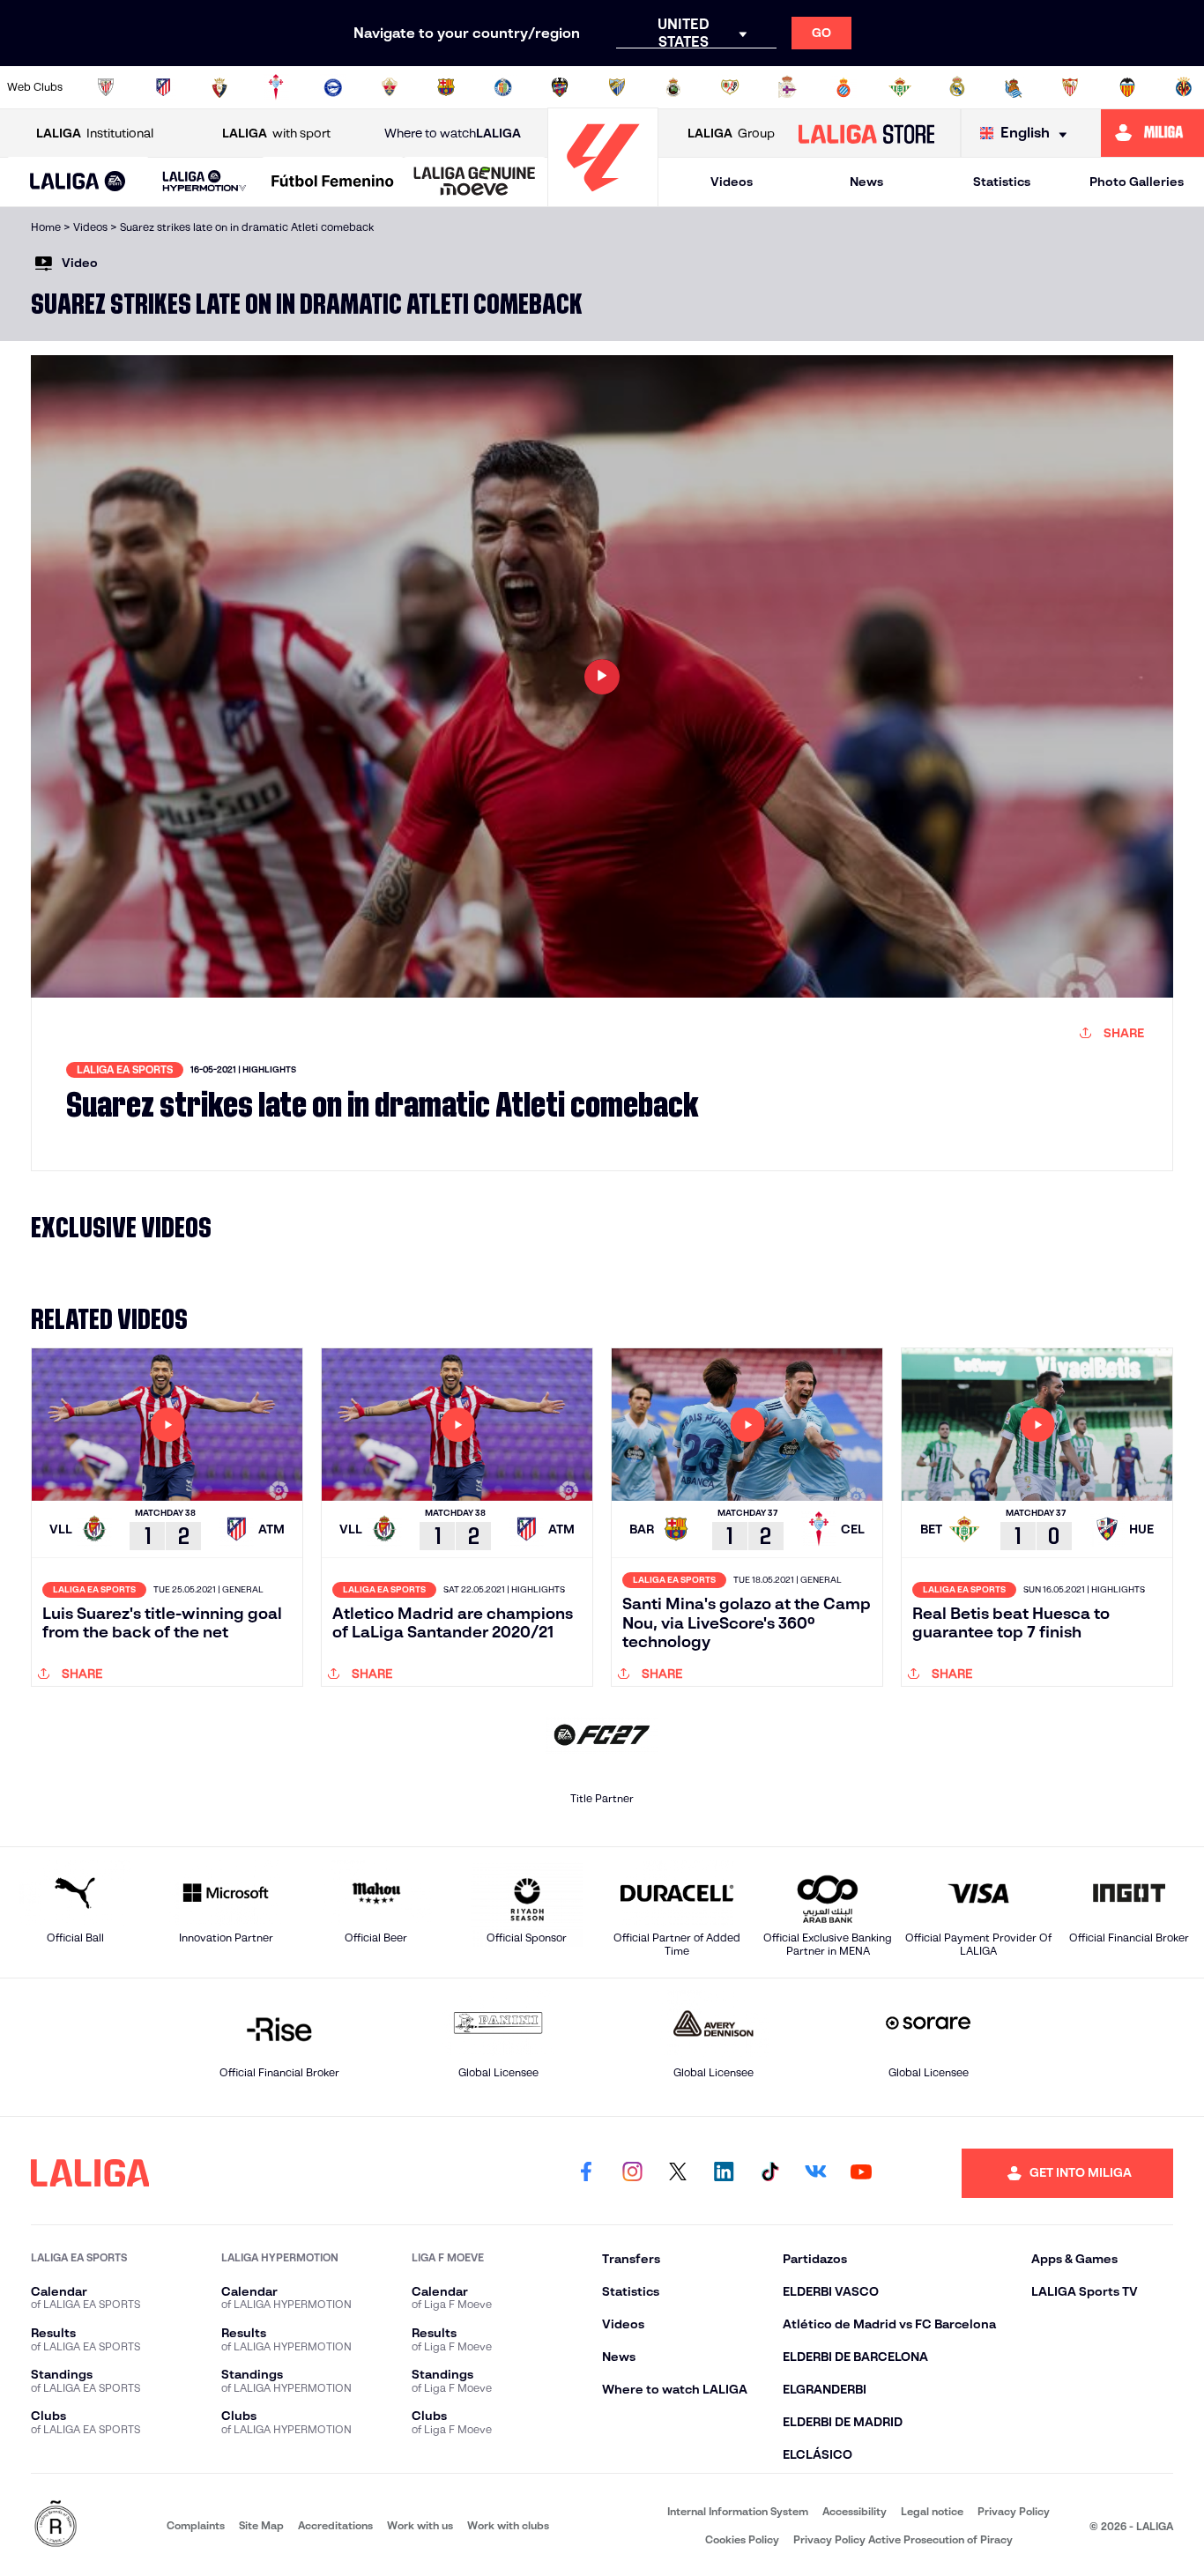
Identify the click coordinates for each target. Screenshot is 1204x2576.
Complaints (196, 2525)
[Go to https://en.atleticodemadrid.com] (163, 87)
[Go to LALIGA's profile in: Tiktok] (769, 2173)
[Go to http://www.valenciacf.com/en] (1127, 87)
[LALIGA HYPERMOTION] (205, 182)
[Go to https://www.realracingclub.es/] (673, 87)
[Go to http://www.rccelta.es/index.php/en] (276, 87)
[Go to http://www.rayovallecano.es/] (730, 87)
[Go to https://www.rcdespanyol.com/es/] (844, 87)
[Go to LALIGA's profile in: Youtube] (861, 2173)
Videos (732, 182)
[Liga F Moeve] (333, 182)
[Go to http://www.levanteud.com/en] (560, 87)
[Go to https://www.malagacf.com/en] (617, 87)
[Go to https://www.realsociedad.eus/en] (1014, 87)
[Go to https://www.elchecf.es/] (390, 87)
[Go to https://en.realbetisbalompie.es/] (900, 87)
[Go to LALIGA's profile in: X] (678, 2173)
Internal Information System (738, 2511)
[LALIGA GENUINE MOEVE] (475, 182)
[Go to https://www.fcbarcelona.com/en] (446, 87)
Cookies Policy (742, 2539)
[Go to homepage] (603, 199)
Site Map (261, 2525)
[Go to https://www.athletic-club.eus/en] (106, 87)
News (866, 182)
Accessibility (855, 2511)
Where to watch (453, 133)
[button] (78, 182)
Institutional (95, 133)
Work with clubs (508, 2525)
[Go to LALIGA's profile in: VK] (815, 2173)
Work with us (420, 2525)
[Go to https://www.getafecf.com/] (503, 87)
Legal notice (932, 2511)
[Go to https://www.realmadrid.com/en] (957, 87)
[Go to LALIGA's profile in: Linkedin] (724, 2173)
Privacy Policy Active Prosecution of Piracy (903, 2539)
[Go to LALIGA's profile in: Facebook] (586, 2173)
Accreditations (335, 2525)
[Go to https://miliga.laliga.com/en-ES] (1152, 133)
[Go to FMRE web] (56, 2525)
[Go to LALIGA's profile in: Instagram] (632, 2173)
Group (731, 133)
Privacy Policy (1014, 2511)
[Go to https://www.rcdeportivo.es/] (787, 87)
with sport (276, 133)
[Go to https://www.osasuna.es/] (219, 87)
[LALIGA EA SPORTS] (78, 182)
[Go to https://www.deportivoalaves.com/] (333, 87)
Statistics (1002, 182)
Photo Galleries (1137, 182)
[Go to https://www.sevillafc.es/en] (1070, 87)
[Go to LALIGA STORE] (866, 133)
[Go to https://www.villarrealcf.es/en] (1184, 87)
